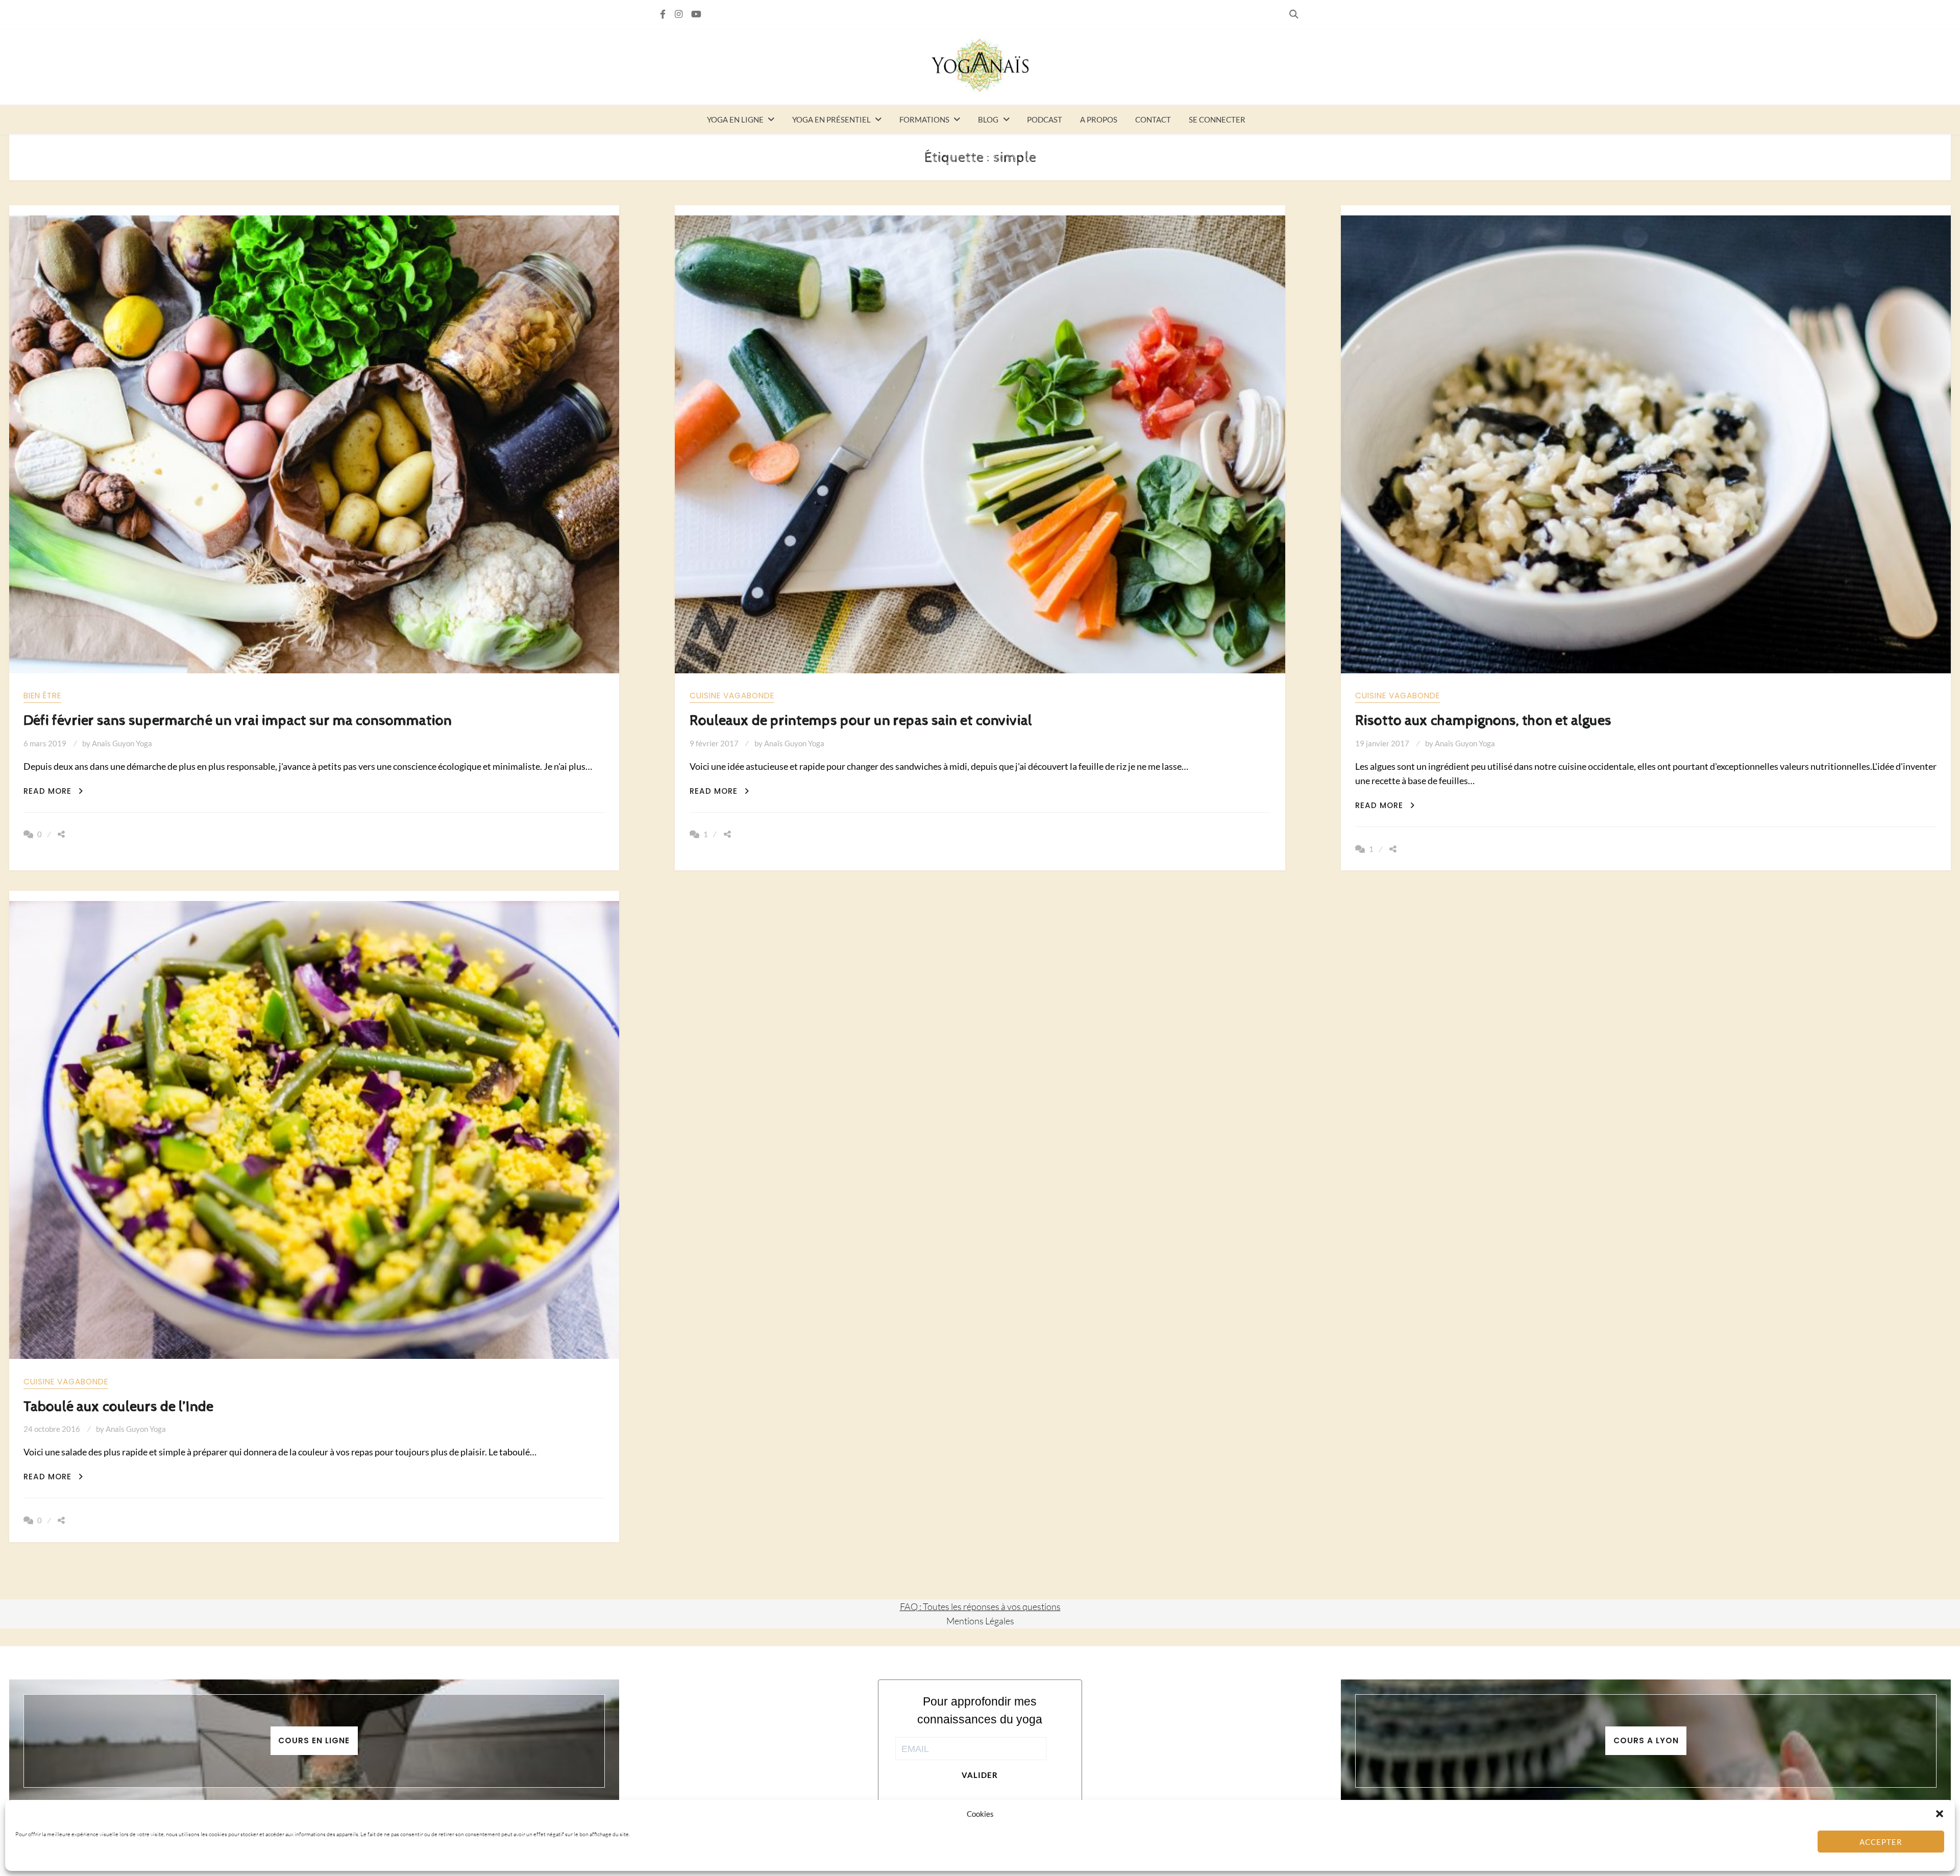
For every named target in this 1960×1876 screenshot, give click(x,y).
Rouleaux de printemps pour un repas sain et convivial (861, 721)
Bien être (42, 696)
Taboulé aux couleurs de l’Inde (118, 1407)
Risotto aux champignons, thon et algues (1483, 721)
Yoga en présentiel (831, 119)
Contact (1153, 119)
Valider (980, 1775)
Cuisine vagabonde (732, 696)
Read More (53, 791)
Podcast (1045, 119)
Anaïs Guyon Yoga (122, 743)
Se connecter (1217, 119)
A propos (1099, 119)
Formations (924, 119)
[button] (1940, 1814)
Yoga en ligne (735, 119)
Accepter (1881, 1842)
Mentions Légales (980, 1621)
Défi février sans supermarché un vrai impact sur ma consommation (238, 721)
